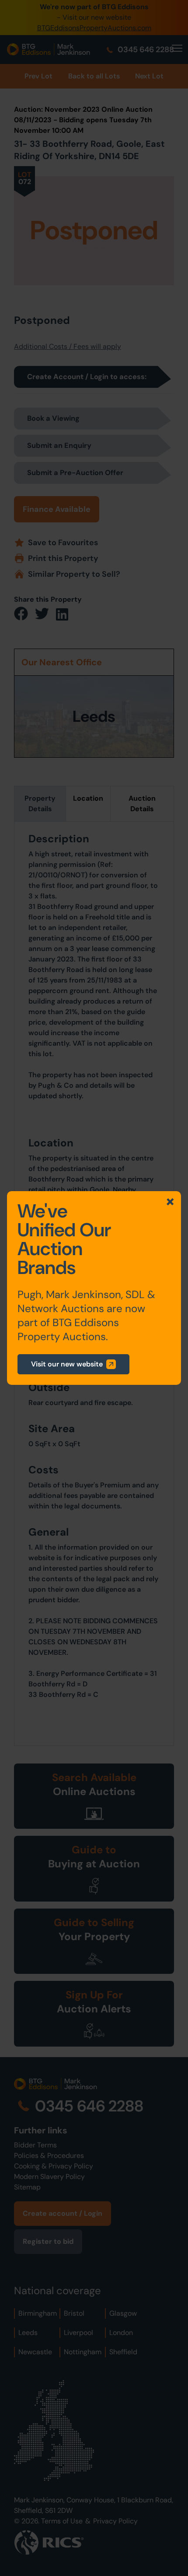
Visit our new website (67, 1364)
